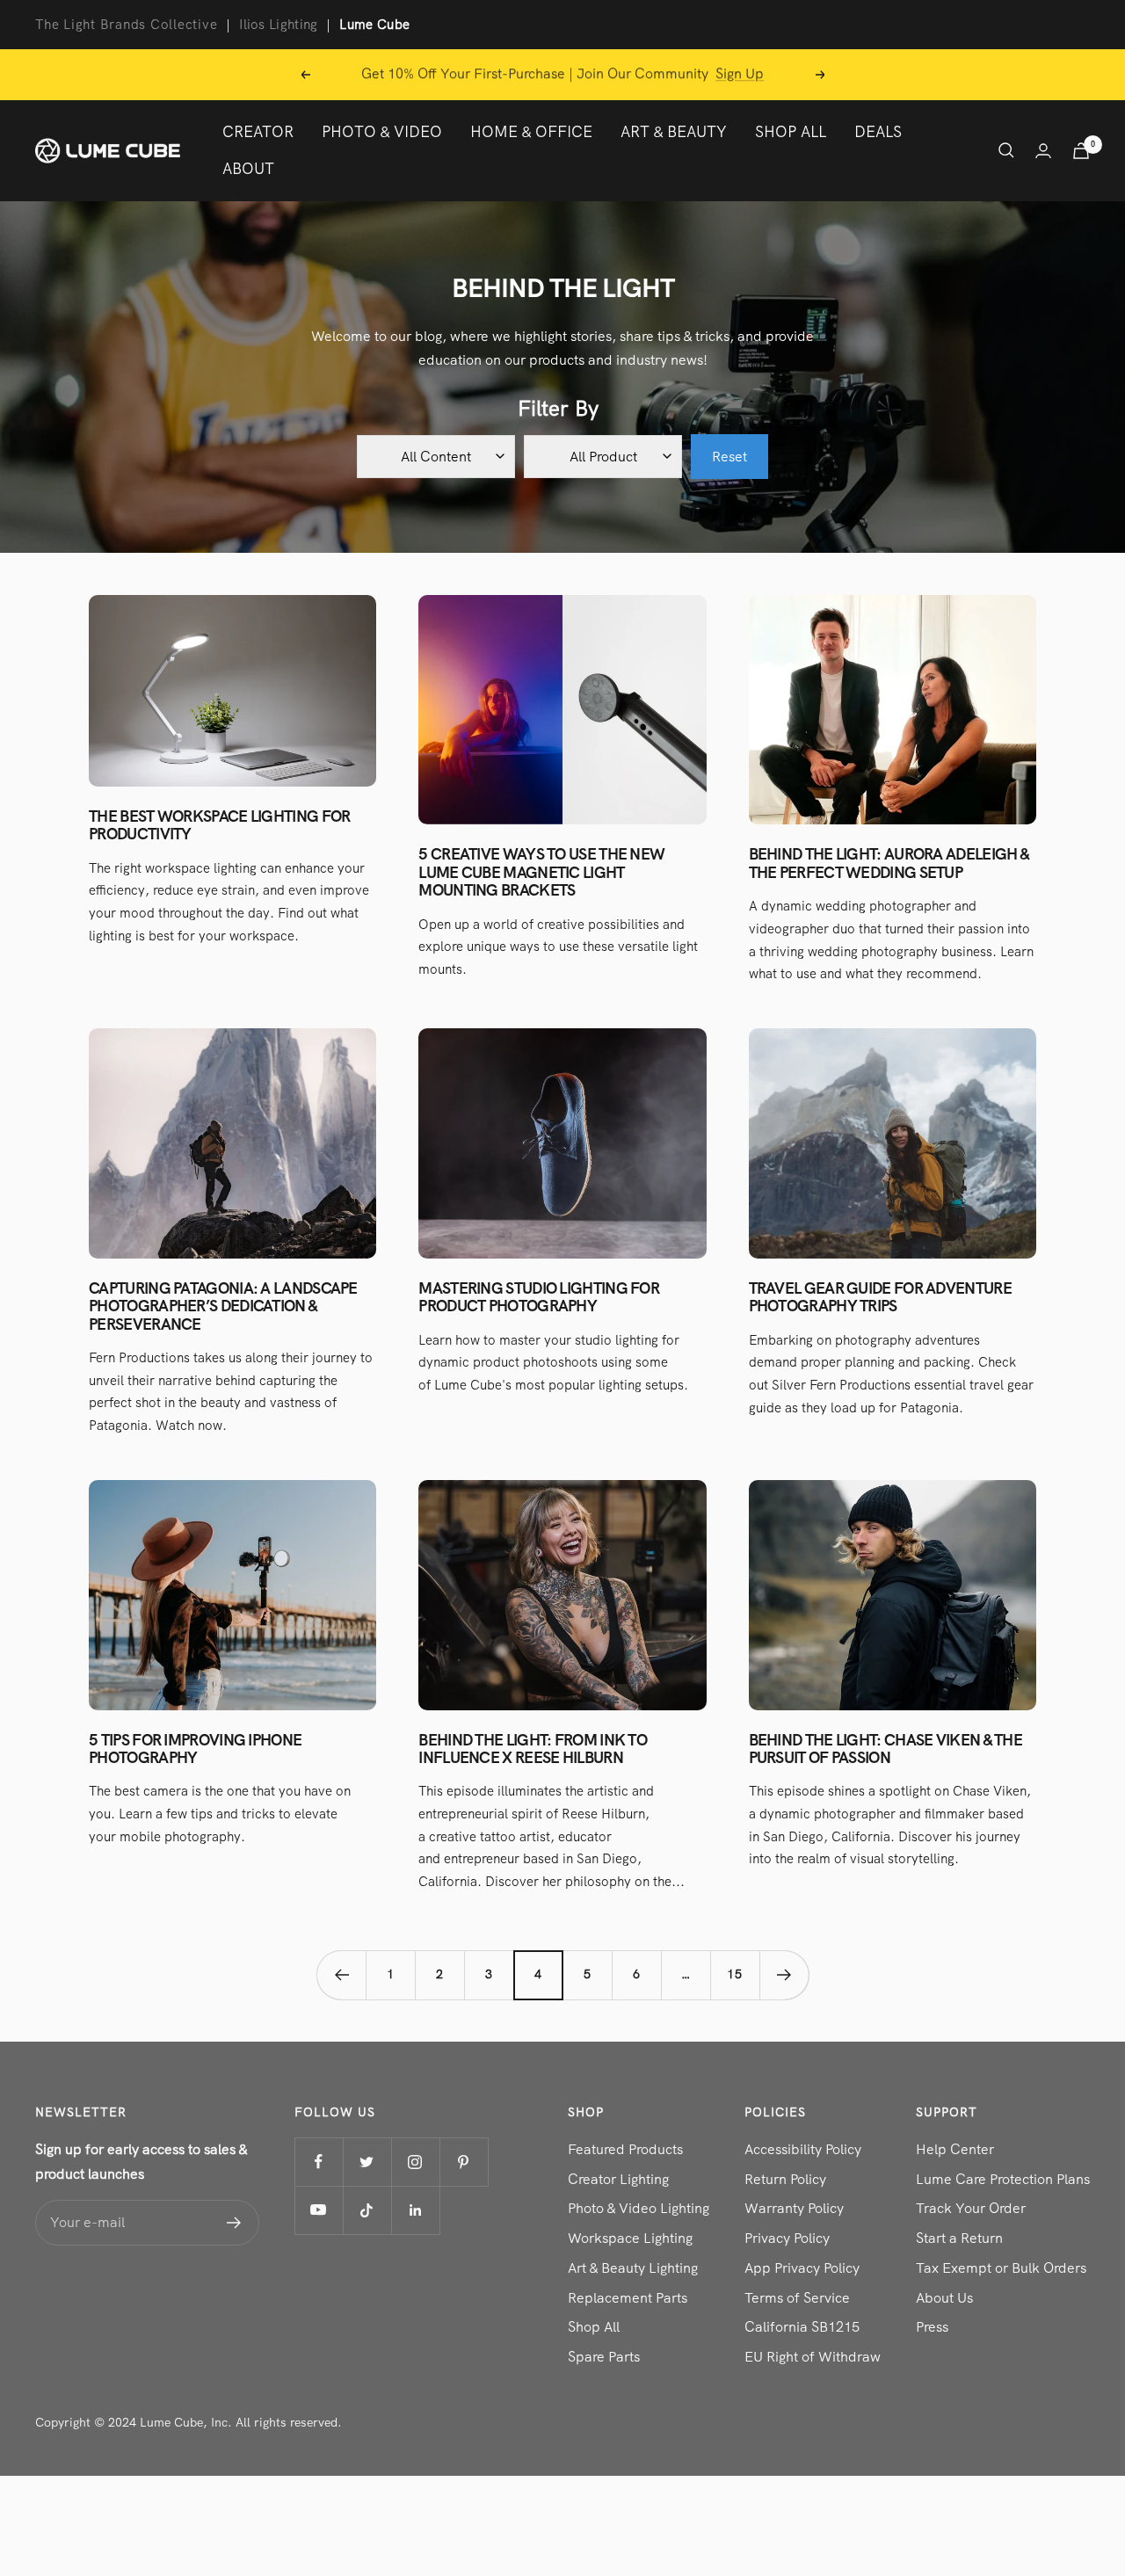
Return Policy (785, 2179)
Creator (258, 131)
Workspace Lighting (630, 2238)
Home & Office (531, 131)
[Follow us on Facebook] (319, 2162)
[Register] (234, 2223)
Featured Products (625, 2149)
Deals (878, 131)
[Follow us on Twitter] (367, 2162)
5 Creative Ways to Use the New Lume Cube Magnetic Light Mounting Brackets (541, 872)
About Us (944, 2298)
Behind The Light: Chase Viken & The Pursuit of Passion (886, 1749)
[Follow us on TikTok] (367, 2210)
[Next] (784, 1975)
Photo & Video (382, 131)
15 (735, 1974)
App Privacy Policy (802, 2268)
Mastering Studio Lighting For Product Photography (539, 1297)
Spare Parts (604, 2357)
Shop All (791, 131)
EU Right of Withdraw (813, 2357)
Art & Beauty (674, 131)
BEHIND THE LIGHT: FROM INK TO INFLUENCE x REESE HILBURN (533, 1749)
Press (932, 2327)
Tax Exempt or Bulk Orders (1001, 2268)
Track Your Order (971, 2208)
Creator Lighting (618, 2179)
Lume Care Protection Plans (1003, 2179)
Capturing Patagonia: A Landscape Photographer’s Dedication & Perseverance (223, 1306)
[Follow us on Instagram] (415, 2162)
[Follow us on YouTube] (319, 2210)
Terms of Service (797, 2298)
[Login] (1043, 151)
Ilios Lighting (278, 25)
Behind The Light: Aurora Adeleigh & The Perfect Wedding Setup (889, 863)
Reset (729, 457)
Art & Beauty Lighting (633, 2268)
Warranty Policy (794, 2208)
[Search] (1006, 150)
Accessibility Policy (803, 2149)
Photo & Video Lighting (639, 2208)
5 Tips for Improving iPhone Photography (195, 1749)
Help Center (955, 2149)
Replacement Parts (628, 2298)
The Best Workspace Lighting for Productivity (219, 825)
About (248, 168)
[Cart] (1081, 151)
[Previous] (341, 1975)
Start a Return (959, 2238)
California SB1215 (802, 2327)
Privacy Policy (787, 2238)
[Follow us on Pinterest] (464, 2162)
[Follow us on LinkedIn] (415, 2210)
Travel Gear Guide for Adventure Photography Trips (880, 1297)
